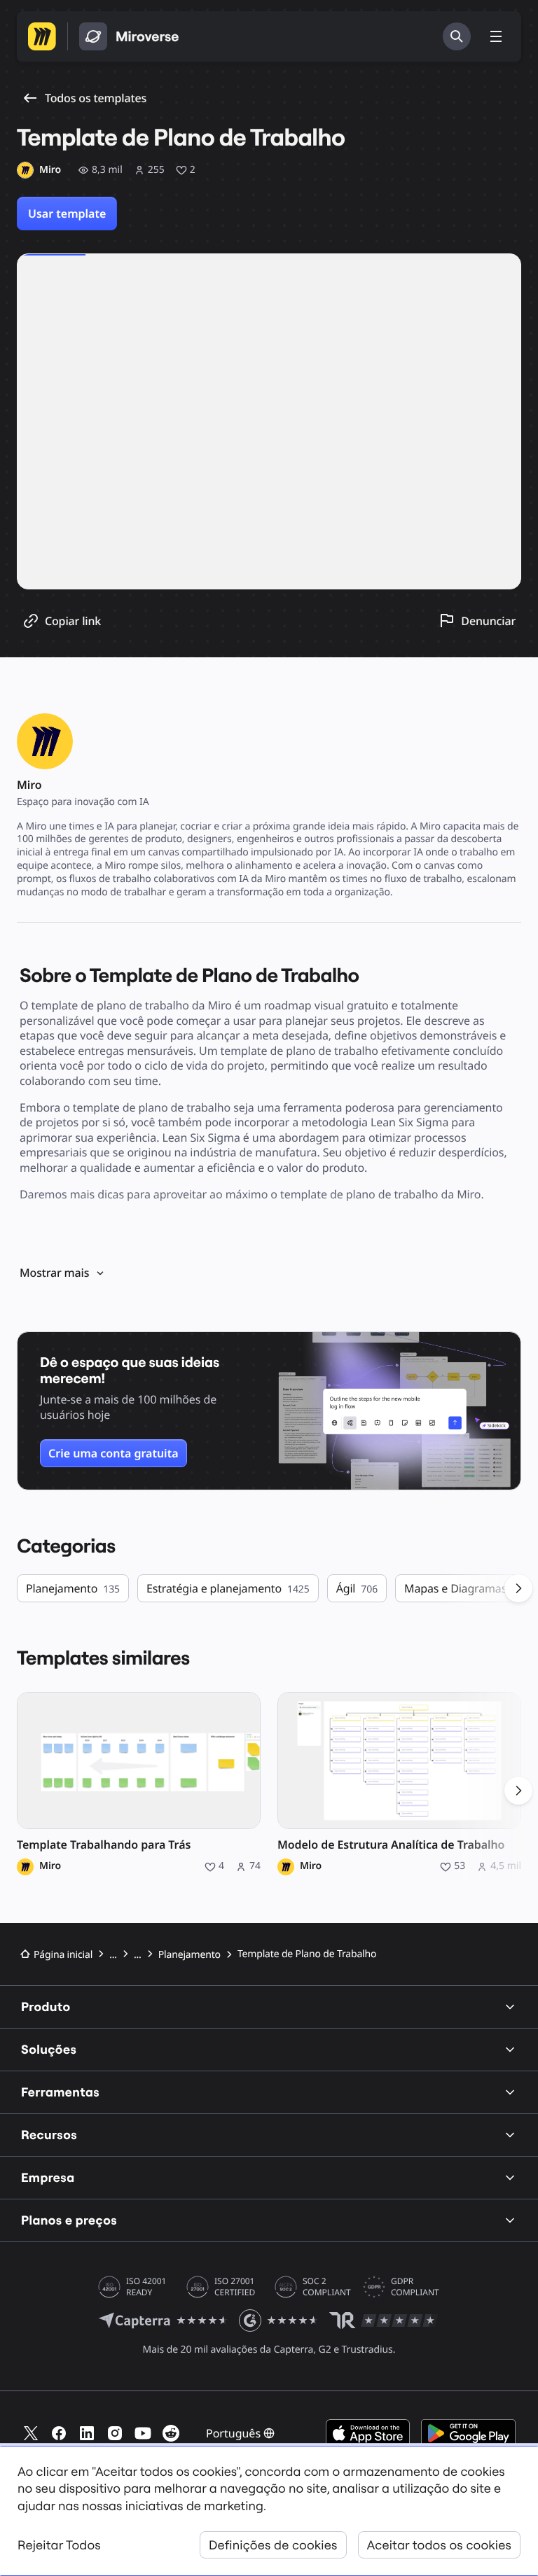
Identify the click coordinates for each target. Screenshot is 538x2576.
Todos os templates (96, 98)
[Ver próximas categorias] (518, 1588)
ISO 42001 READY (146, 2287)
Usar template (67, 213)
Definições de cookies (273, 2545)
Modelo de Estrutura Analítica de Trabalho (391, 1845)
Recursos (49, 2135)
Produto (46, 2007)
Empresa (48, 2177)
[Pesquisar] (457, 36)
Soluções (49, 2049)
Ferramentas (60, 2092)
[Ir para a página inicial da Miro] (42, 36)
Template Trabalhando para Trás (104, 1845)
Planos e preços (69, 2220)
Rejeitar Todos (59, 2545)
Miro (50, 1866)
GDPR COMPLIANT (415, 2287)
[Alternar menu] (496, 36)
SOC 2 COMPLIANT (327, 2287)
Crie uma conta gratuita (113, 1453)
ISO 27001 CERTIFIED (235, 2287)
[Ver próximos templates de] (518, 1791)
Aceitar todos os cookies (439, 2545)
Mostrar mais (54, 1273)
